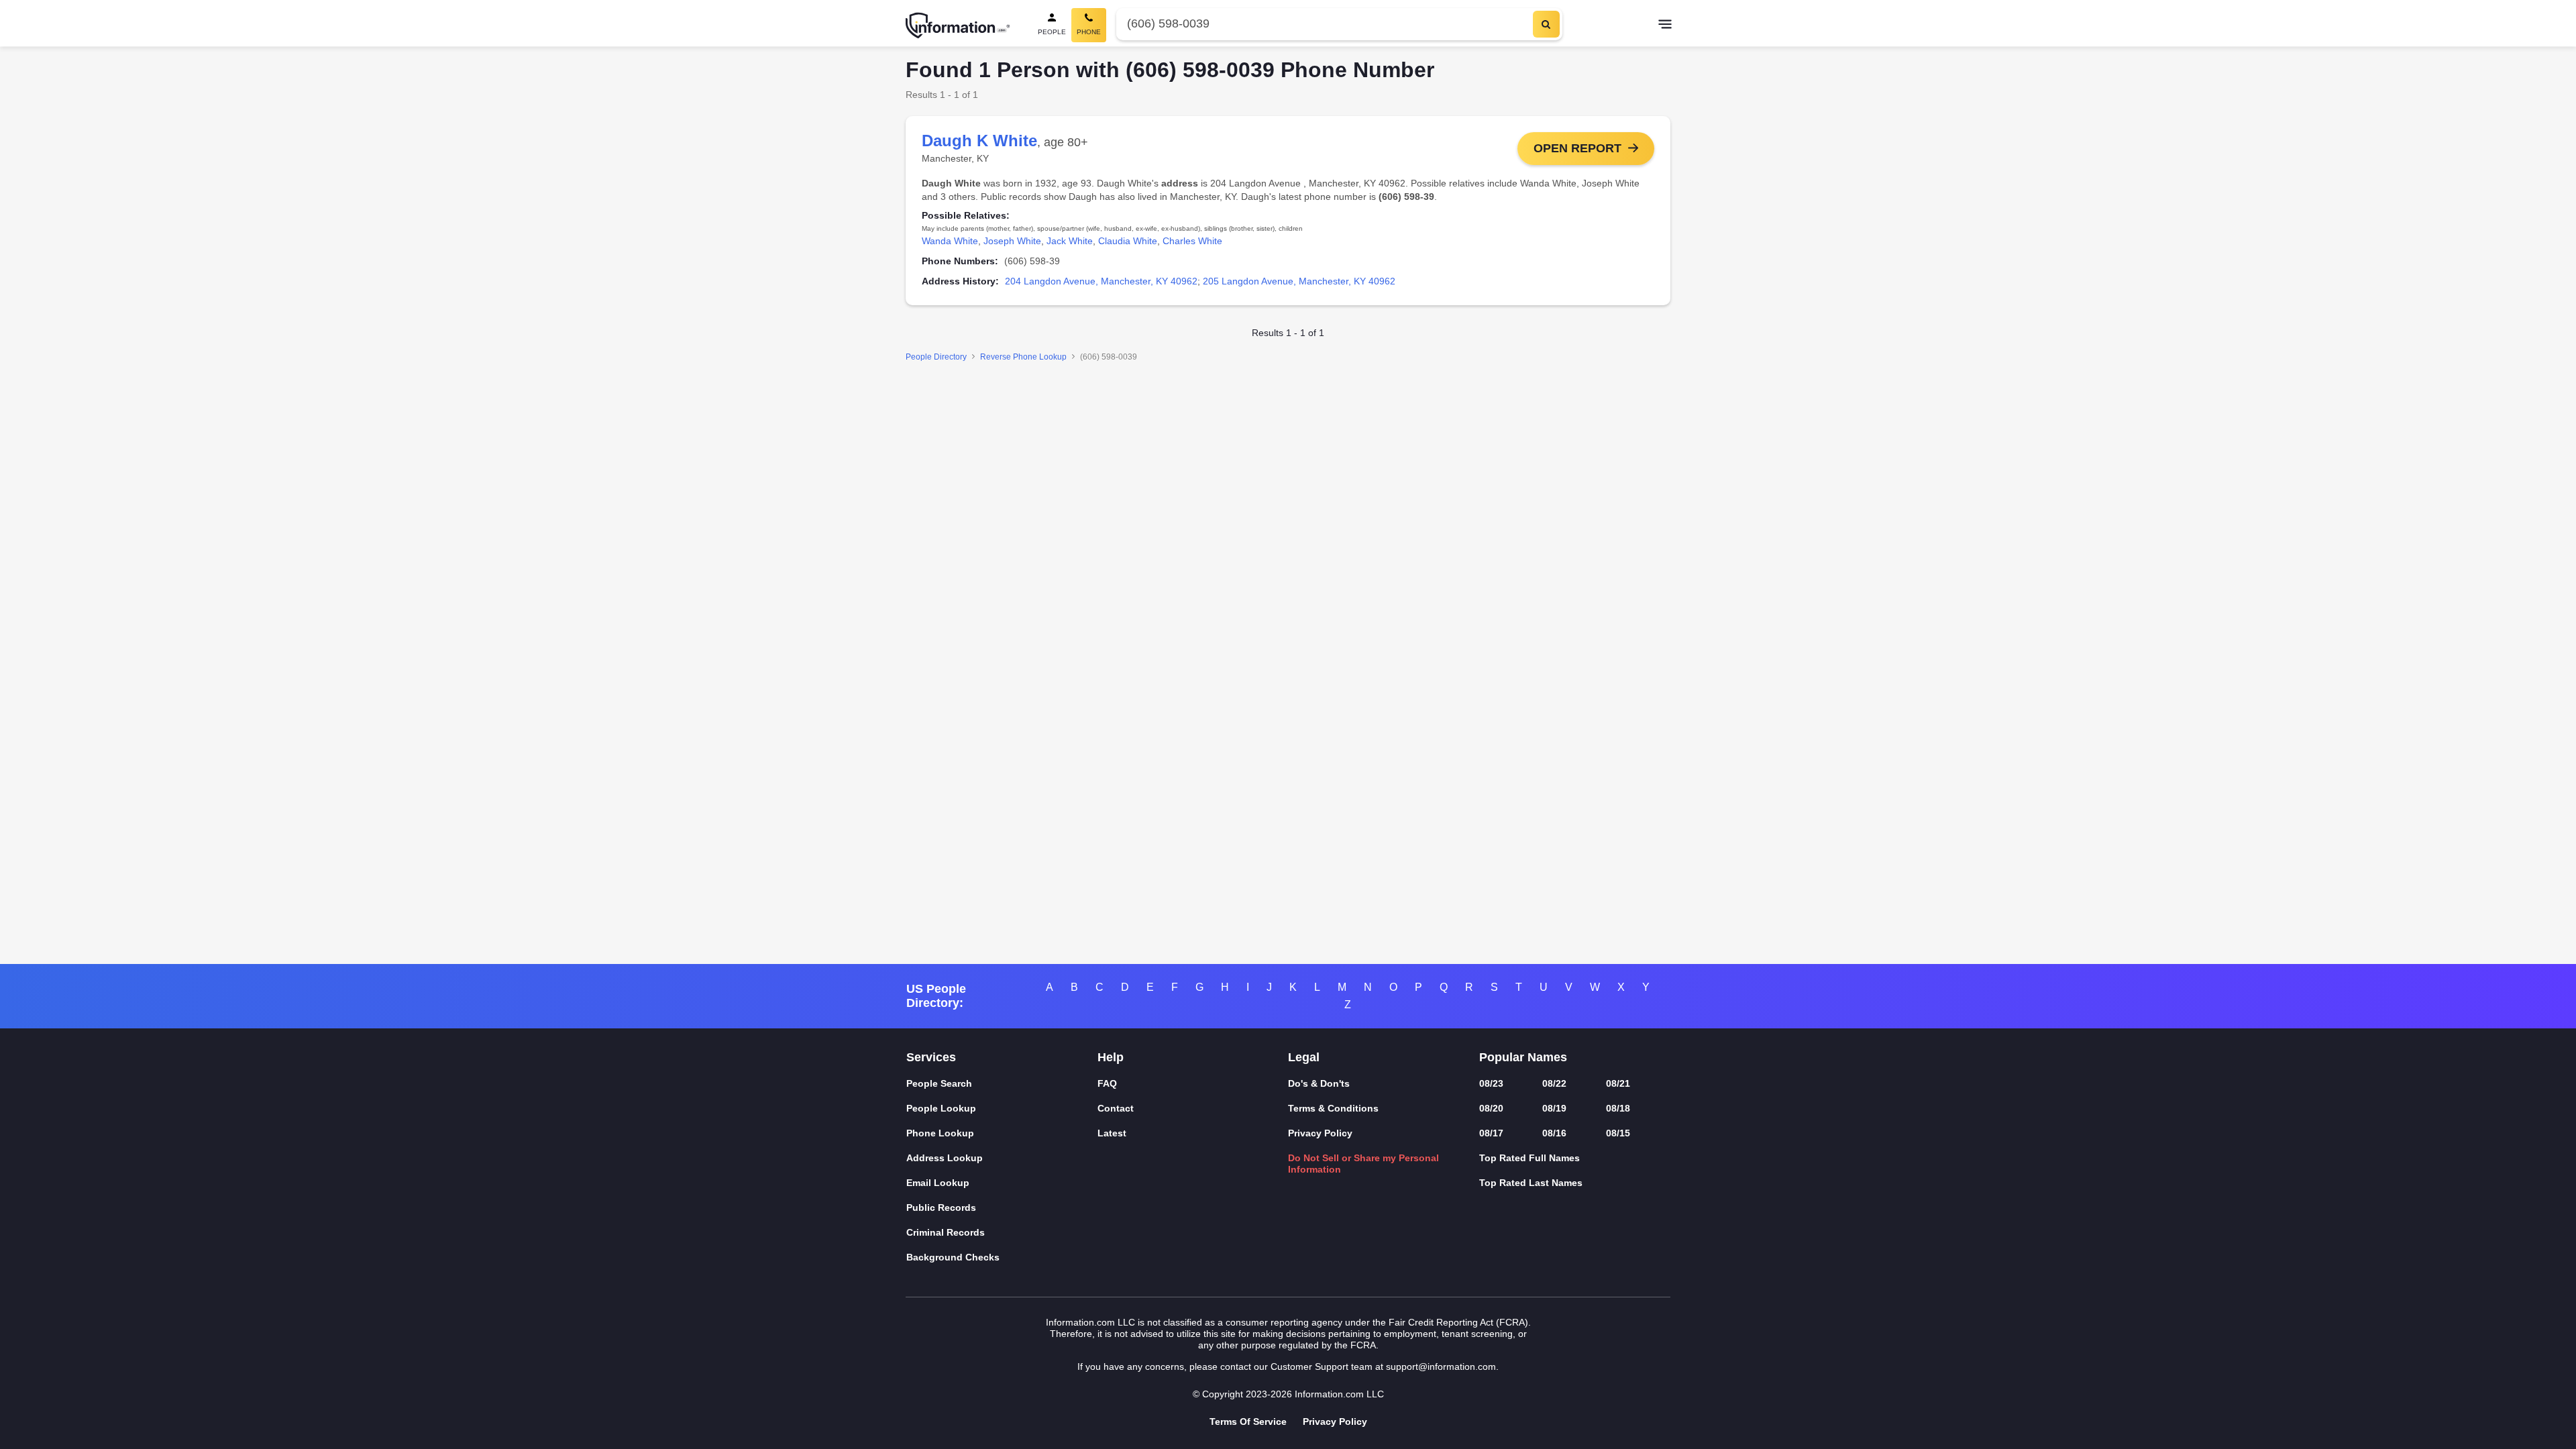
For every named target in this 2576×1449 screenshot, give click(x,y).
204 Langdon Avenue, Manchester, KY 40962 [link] (1101, 281)
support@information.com (1441, 1366)
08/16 (1554, 1133)
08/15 (1618, 1133)
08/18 (1618, 1108)
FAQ (1107, 1083)
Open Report (1577, 148)
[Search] (1546, 24)
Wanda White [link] (950, 241)
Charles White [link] (1192, 241)
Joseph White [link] (1012, 241)
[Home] (958, 25)
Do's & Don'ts (1319, 1083)
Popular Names (1523, 1057)
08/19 (1554, 1108)
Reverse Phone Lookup (1023, 357)
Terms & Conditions (1333, 1108)
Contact (1116, 1108)
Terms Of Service (1248, 1421)
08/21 (1618, 1083)
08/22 (1554, 1083)
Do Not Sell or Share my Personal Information (1363, 1164)
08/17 (1491, 1133)
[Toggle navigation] (1665, 25)
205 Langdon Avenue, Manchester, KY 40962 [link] (1299, 281)
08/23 (1491, 1083)
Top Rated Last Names (1531, 1183)
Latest (1112, 1133)
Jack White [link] (1070, 241)
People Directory (936, 357)
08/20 (1491, 1108)
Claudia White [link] (1128, 241)
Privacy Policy (1320, 1133)
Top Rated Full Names (1529, 1158)
